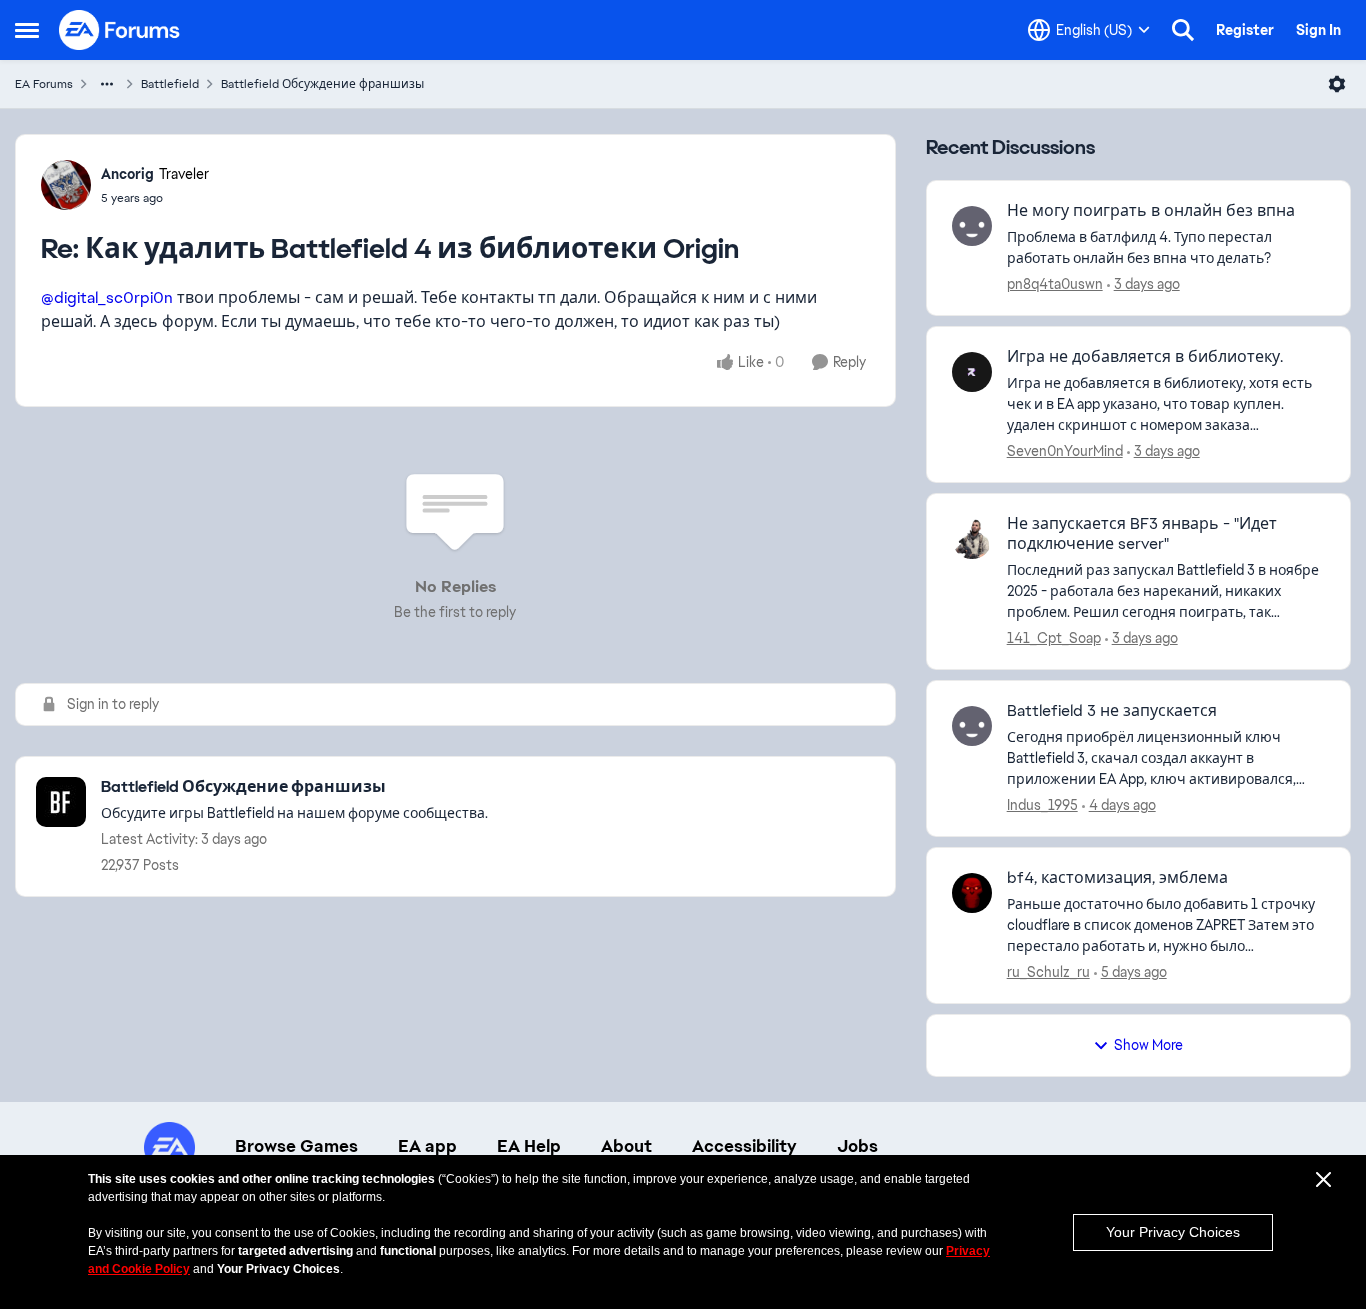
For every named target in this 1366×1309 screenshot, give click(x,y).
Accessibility (744, 1146)
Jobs (857, 1146)
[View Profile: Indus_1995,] (972, 726)
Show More (1148, 1045)
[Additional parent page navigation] (107, 84)
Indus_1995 (1042, 805)
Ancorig (127, 174)
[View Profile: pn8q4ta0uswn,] (972, 226)
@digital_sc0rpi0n (107, 297)
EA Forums (44, 84)
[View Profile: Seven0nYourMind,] (972, 372)
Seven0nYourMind (1065, 451)
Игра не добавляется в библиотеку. (1145, 357)
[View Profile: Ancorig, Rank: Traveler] (66, 185)
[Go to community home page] (120, 30)
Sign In (1318, 30)
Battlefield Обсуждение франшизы (322, 84)
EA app (427, 1146)
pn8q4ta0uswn (1055, 284)
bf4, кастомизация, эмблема (1117, 878)
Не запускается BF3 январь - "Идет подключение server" (1142, 534)
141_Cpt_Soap (1054, 638)
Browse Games (296, 1146)
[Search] (1183, 30)
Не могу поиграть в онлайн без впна (1151, 211)
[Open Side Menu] (27, 30)
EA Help (529, 1146)
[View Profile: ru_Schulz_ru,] (972, 893)
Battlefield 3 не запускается (1112, 711)
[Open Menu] (1337, 84)
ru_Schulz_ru (1048, 972)
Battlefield (170, 84)
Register (1245, 30)
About (626, 1146)
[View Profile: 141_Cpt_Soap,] (972, 539)
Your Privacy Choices (1173, 1232)
